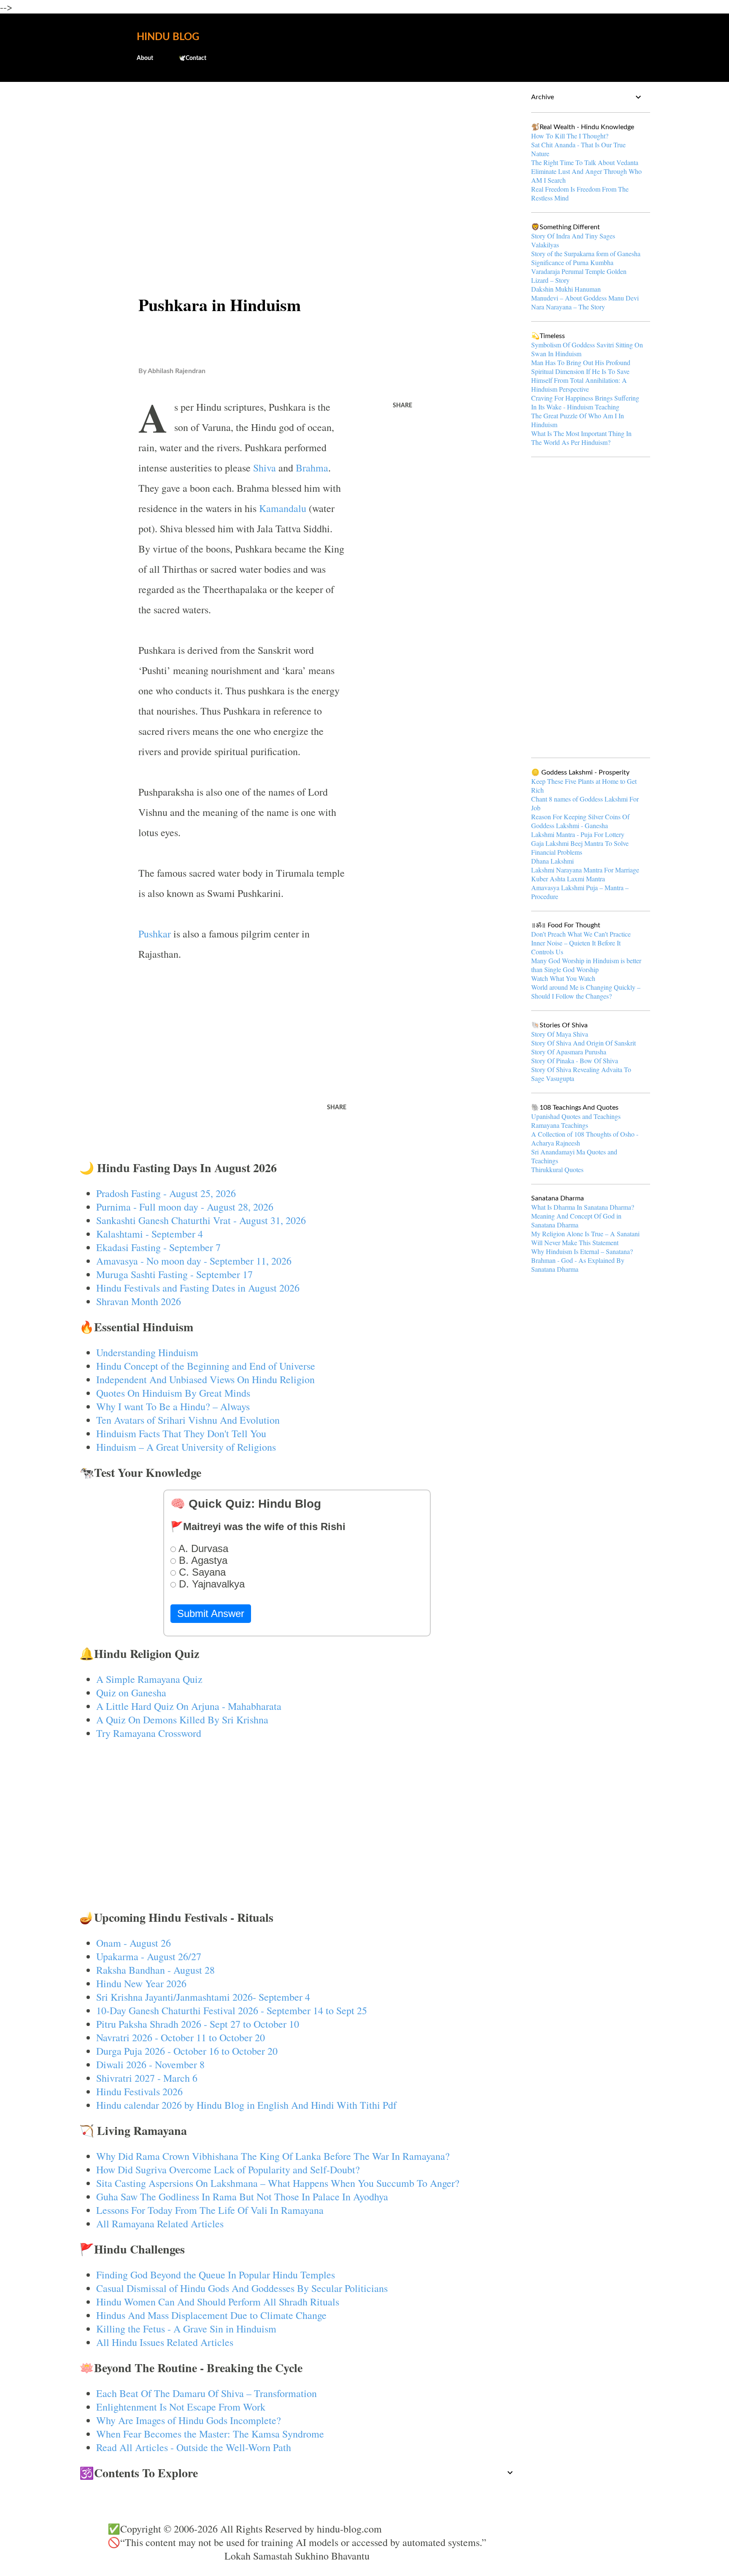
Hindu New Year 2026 (141, 1983)
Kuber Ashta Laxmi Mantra (568, 879)
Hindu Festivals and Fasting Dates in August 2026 (198, 1288)
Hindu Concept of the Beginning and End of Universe (206, 1366)
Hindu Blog (168, 37)
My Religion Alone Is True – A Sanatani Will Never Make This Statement (585, 1238)
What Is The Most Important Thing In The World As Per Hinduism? (581, 438)
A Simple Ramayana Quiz (149, 1679)
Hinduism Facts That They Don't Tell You (181, 1433)
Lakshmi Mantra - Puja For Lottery (578, 834)
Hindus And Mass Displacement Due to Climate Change (211, 2315)
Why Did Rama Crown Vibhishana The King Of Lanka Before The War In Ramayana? (273, 2156)
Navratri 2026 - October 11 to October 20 (181, 2037)
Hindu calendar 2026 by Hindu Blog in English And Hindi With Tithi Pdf (246, 2105)
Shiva (265, 468)
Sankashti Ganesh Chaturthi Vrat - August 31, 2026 (201, 1220)
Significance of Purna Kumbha (572, 262)
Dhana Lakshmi (552, 861)
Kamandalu (283, 508)
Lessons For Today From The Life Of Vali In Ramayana (210, 2210)
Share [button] (402, 406)
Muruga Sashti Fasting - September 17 (174, 1274)
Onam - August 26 (134, 1943)
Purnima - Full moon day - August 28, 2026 (185, 1207)
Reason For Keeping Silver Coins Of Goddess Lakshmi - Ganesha (580, 821)
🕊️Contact (192, 58)
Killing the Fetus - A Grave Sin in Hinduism (186, 2329)
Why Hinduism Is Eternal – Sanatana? (582, 1251)
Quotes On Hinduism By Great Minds (173, 1393)
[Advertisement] (297, 154)
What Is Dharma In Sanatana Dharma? (583, 1207)
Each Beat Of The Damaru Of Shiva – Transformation (207, 2393)
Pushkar (155, 934)
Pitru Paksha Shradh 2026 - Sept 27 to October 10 (198, 2024)
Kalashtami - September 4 (150, 1234)
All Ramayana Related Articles (160, 2224)
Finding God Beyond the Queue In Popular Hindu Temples (216, 2275)
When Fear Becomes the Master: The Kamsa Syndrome (210, 2434)
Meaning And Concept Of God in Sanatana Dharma (576, 1220)
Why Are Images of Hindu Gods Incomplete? (189, 2420)
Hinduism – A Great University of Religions (186, 1447)
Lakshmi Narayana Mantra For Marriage (585, 870)
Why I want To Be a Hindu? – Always (173, 1406)
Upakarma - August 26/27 (149, 1956)
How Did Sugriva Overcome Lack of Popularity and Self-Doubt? (228, 2170)
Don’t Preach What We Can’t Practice (581, 934)
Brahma (312, 468)
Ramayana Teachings (560, 1125)
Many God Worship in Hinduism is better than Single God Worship (586, 965)
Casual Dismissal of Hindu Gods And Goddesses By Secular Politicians (242, 2288)
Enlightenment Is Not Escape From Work (181, 2407)
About (145, 58)
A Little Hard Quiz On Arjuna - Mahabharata (189, 1706)
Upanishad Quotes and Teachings (576, 1116)
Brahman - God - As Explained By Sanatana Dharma (578, 1265)
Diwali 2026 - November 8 (150, 2064)
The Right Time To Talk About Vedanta (585, 162)
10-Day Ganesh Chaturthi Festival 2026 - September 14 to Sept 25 (232, 2010)
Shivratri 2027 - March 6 (147, 2078)
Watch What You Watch (563, 978)
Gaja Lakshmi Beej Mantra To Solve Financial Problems (580, 848)
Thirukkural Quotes (557, 1169)
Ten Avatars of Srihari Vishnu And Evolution (188, 1420)
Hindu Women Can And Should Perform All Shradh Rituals (218, 2302)
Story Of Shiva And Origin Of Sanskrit (583, 1043)
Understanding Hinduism (147, 1352)
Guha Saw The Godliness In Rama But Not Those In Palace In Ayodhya (242, 2197)
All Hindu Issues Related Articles (165, 2342)
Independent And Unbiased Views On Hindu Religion (205, 1379)
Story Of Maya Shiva (560, 1034)
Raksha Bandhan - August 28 (155, 1970)
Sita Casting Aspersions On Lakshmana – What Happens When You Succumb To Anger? (278, 2183)
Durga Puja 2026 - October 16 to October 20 (187, 2051)
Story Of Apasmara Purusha (569, 1052)
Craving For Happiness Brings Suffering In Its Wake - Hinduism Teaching (585, 402)
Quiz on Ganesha (131, 1693)
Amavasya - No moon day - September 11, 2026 (194, 1261)
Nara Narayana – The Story (568, 307)
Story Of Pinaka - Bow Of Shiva (575, 1060)
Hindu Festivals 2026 (139, 2091)
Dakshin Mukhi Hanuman (566, 289)
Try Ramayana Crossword (149, 1733)
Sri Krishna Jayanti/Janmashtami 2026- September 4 (203, 1997)
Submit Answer (211, 1613)
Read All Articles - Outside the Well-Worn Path (194, 2447)
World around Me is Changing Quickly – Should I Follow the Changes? (586, 991)
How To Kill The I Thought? (570, 136)
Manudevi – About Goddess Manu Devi (585, 298)
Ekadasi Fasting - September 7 (158, 1247)
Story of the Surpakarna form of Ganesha (586, 253)
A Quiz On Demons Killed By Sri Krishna (182, 1720)
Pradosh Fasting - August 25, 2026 (166, 1193)
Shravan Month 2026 (139, 1301)
